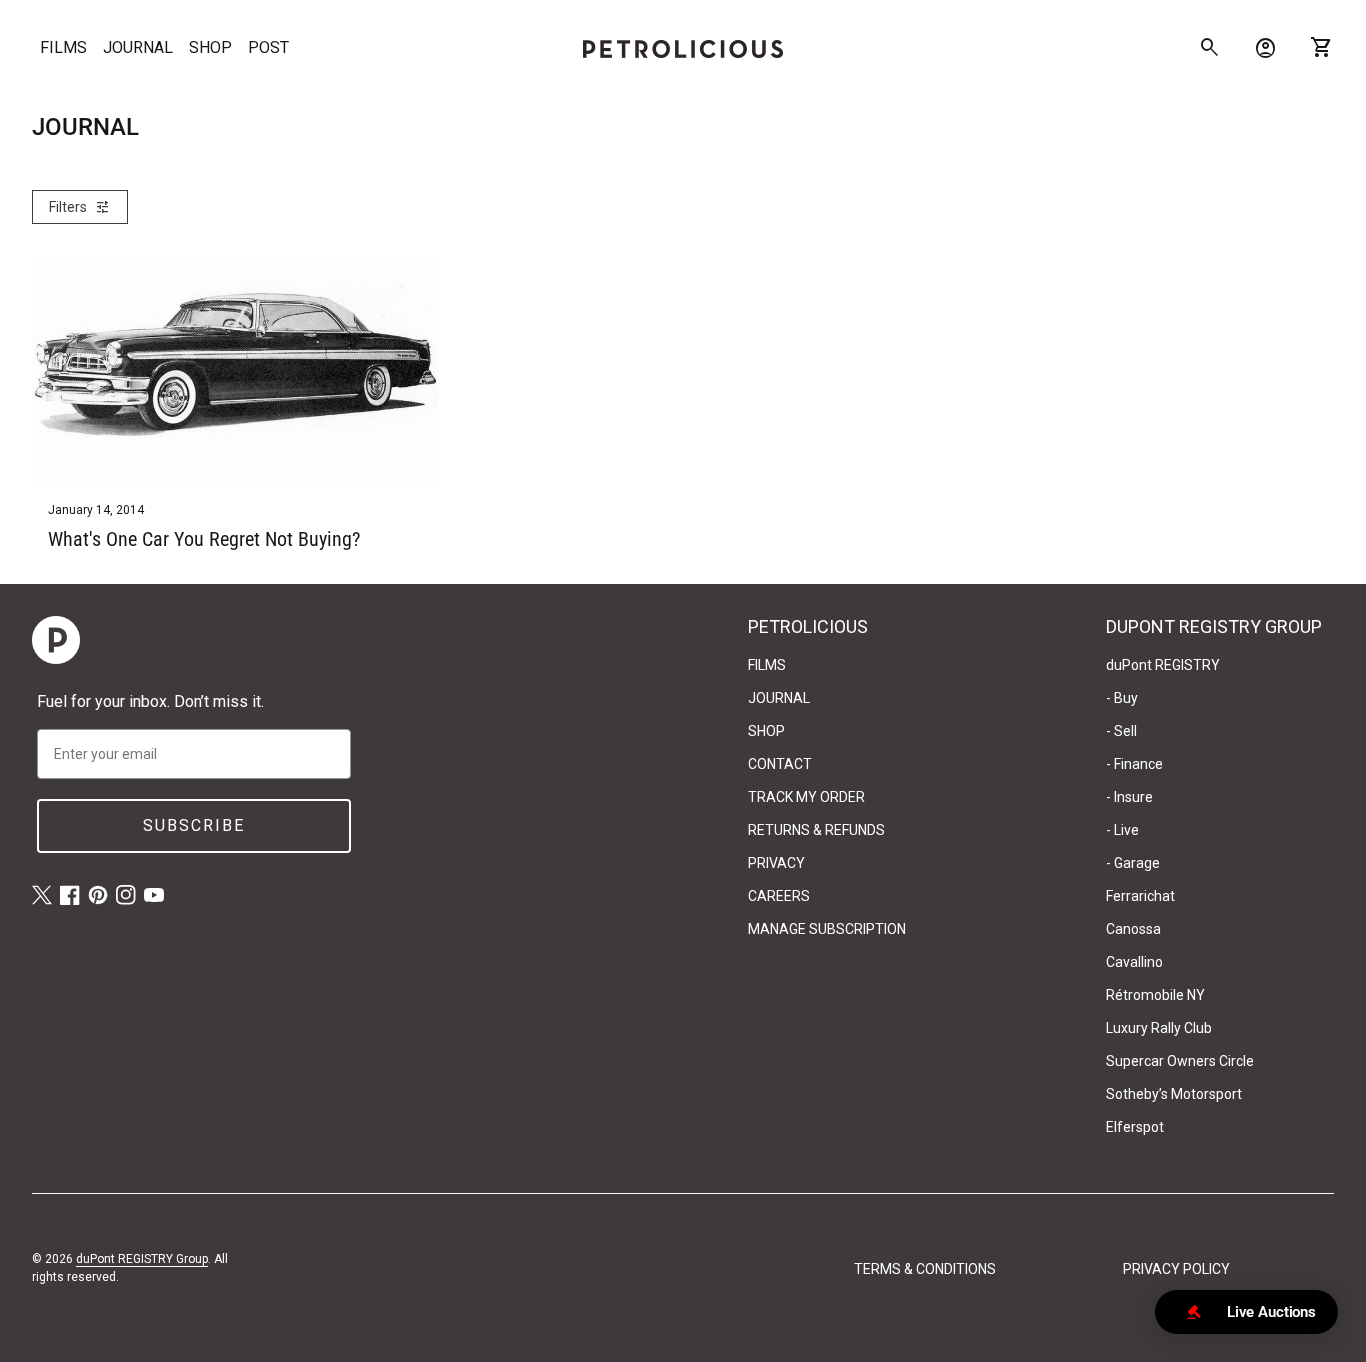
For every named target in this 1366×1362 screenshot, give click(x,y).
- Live (1122, 830)
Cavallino (1134, 962)
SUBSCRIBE (194, 825)
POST (268, 47)
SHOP (210, 47)
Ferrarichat (1140, 896)
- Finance (1134, 764)
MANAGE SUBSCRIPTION (827, 929)
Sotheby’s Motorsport (1174, 1094)
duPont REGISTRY (1163, 665)
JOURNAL (138, 47)
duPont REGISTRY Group (142, 1259)
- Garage (1133, 863)
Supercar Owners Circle (1180, 1061)
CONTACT (780, 764)
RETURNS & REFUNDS (816, 830)
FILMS (63, 47)
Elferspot (1135, 1127)
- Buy (1122, 698)
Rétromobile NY (1155, 995)
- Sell (1121, 731)
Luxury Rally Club (1159, 1028)
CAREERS (779, 896)
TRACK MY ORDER (806, 797)
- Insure (1129, 797)
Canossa (1133, 929)
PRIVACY (776, 863)
